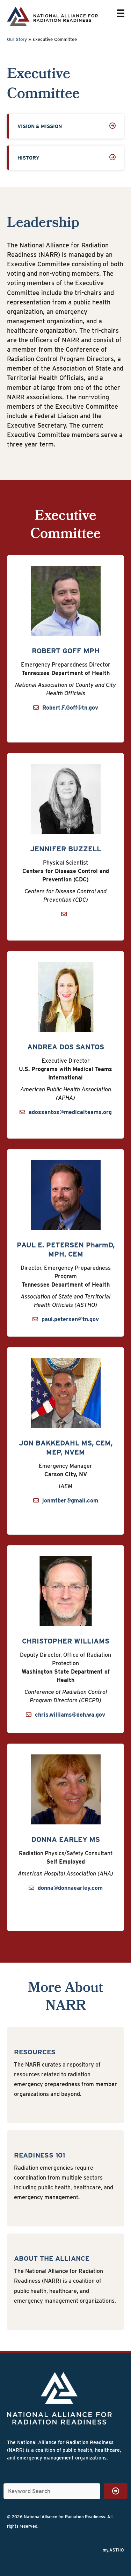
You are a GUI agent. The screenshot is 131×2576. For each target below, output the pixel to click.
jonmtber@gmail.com (70, 1501)
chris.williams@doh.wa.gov (70, 1715)
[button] (116, 2491)
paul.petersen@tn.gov (70, 1319)
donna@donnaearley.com (70, 1888)
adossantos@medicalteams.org (70, 1112)
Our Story (17, 39)
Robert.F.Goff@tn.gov (70, 708)
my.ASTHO (113, 2550)
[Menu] (121, 13)
